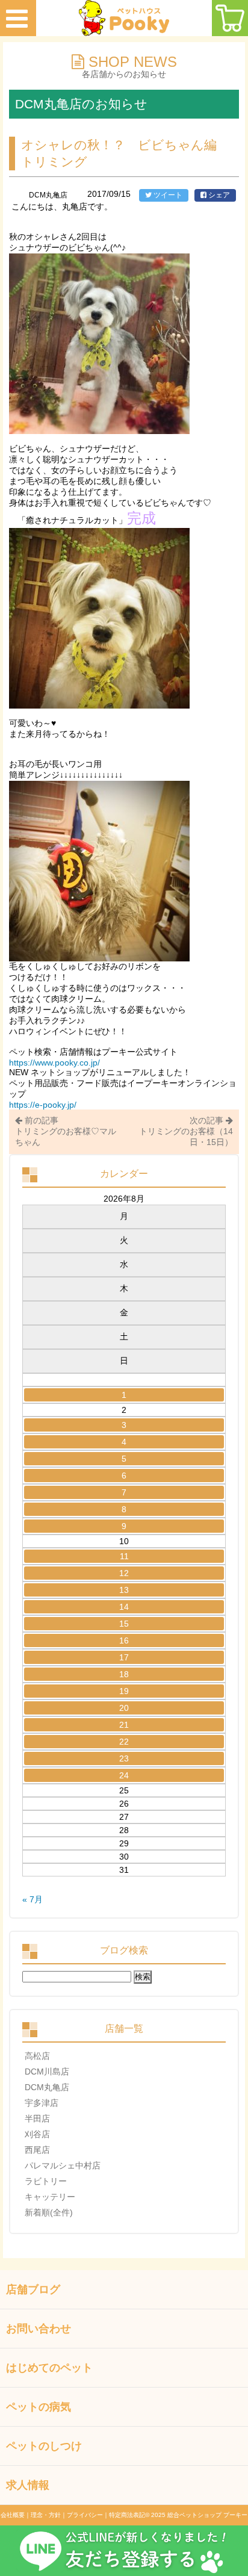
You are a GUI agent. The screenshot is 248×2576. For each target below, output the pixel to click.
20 (124, 1708)
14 (124, 1607)
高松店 (37, 2056)
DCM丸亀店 (47, 2087)
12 (124, 1573)
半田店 (37, 2118)
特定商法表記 (127, 2515)
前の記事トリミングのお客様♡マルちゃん (66, 1131)
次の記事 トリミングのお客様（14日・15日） (186, 1131)
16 (124, 1640)
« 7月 (33, 1899)
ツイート (167, 195)
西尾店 (37, 2150)
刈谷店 (37, 2134)
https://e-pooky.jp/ (43, 1105)
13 (124, 1590)
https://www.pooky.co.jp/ (54, 1063)
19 (124, 1691)
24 (124, 1775)
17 (124, 1657)
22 (124, 1742)
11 (124, 1556)
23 (124, 1758)
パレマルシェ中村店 (63, 2165)
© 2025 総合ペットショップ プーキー (196, 2515)
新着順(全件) (49, 2212)
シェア (218, 195)
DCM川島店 (47, 2072)
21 (124, 1725)
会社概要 (13, 2515)
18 (124, 1674)
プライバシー (85, 2515)
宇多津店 (42, 2103)
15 (124, 1624)
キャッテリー (50, 2197)
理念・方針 (46, 2515)
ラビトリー (46, 2181)
